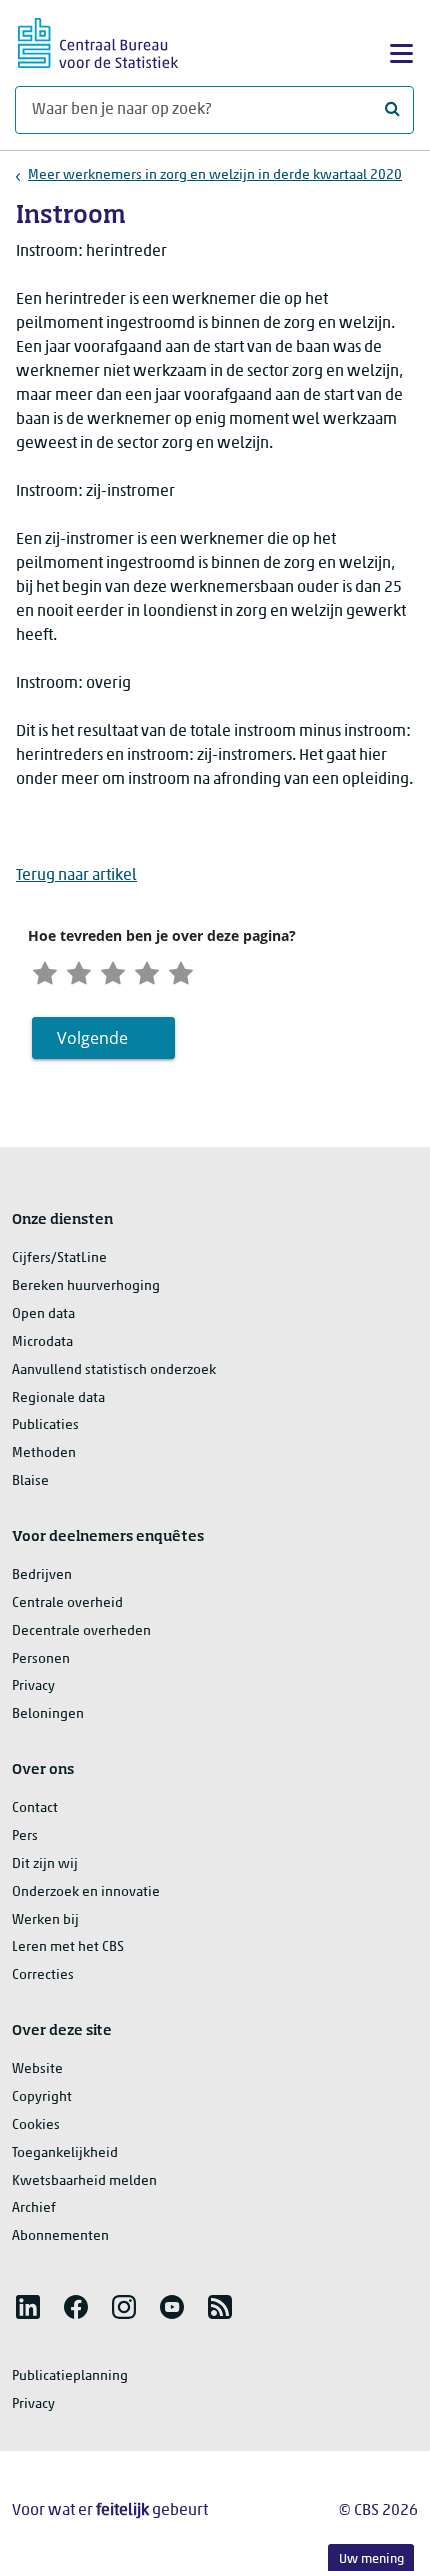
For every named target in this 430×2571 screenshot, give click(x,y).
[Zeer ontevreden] (45, 971)
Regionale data (58, 1398)
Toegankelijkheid (65, 2153)
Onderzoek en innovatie (86, 1892)
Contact (35, 1808)
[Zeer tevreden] (181, 971)
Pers (25, 1836)
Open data (43, 1314)
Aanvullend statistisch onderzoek (114, 1370)
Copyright (42, 2097)
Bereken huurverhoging (86, 1286)
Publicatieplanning (70, 2376)
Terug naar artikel (76, 876)
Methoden (44, 1453)
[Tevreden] (147, 971)
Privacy (33, 1686)
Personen (41, 1659)
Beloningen (48, 1714)
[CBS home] (98, 40)
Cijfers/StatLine (59, 1258)
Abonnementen (60, 2236)
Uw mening (371, 2559)
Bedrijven (42, 1575)
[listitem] (28, 2307)
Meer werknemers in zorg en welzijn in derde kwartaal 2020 (215, 175)
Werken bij (45, 1920)
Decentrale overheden (81, 1631)
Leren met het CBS (68, 1947)
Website (37, 2069)
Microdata (42, 1342)
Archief (34, 2208)
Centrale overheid (67, 1603)
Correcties (43, 1975)
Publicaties (45, 1425)
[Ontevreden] (79, 971)
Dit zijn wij (45, 1864)
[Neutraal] (113, 971)
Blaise (30, 1481)
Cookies (36, 2125)
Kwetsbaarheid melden (84, 2181)
